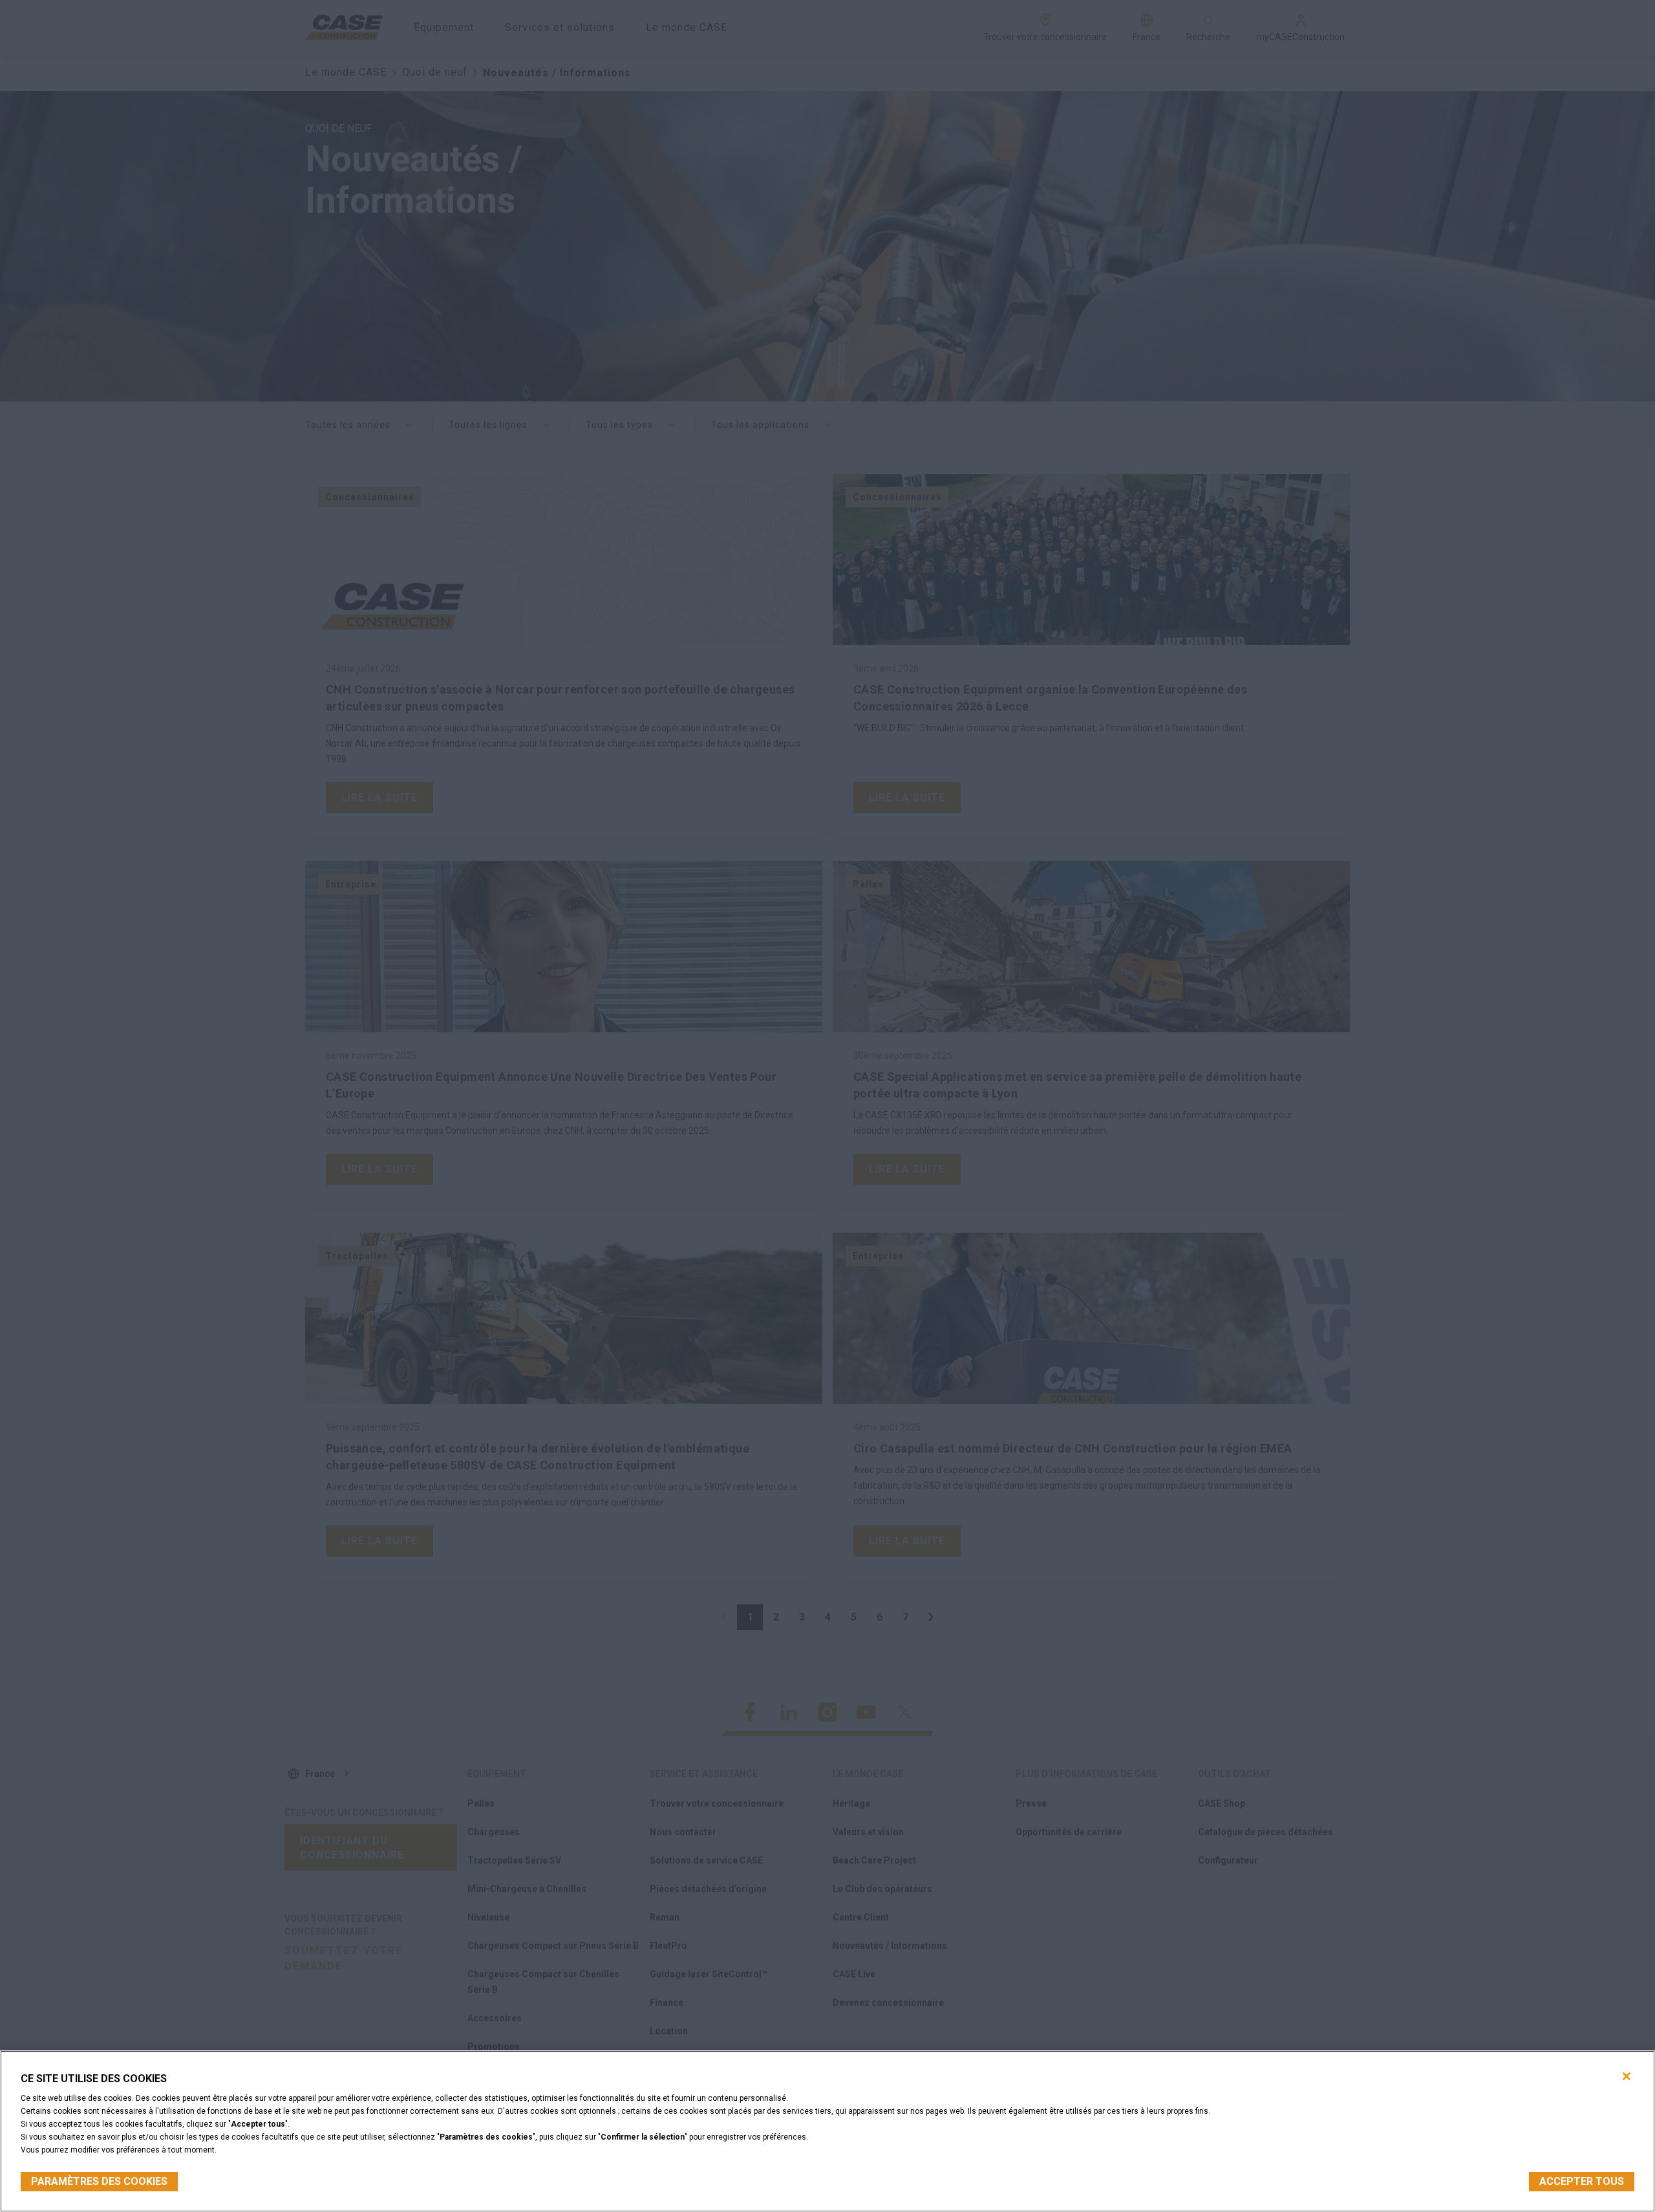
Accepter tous (1582, 2181)
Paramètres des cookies (99, 2181)
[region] (827, 2131)
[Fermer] (1627, 2076)
